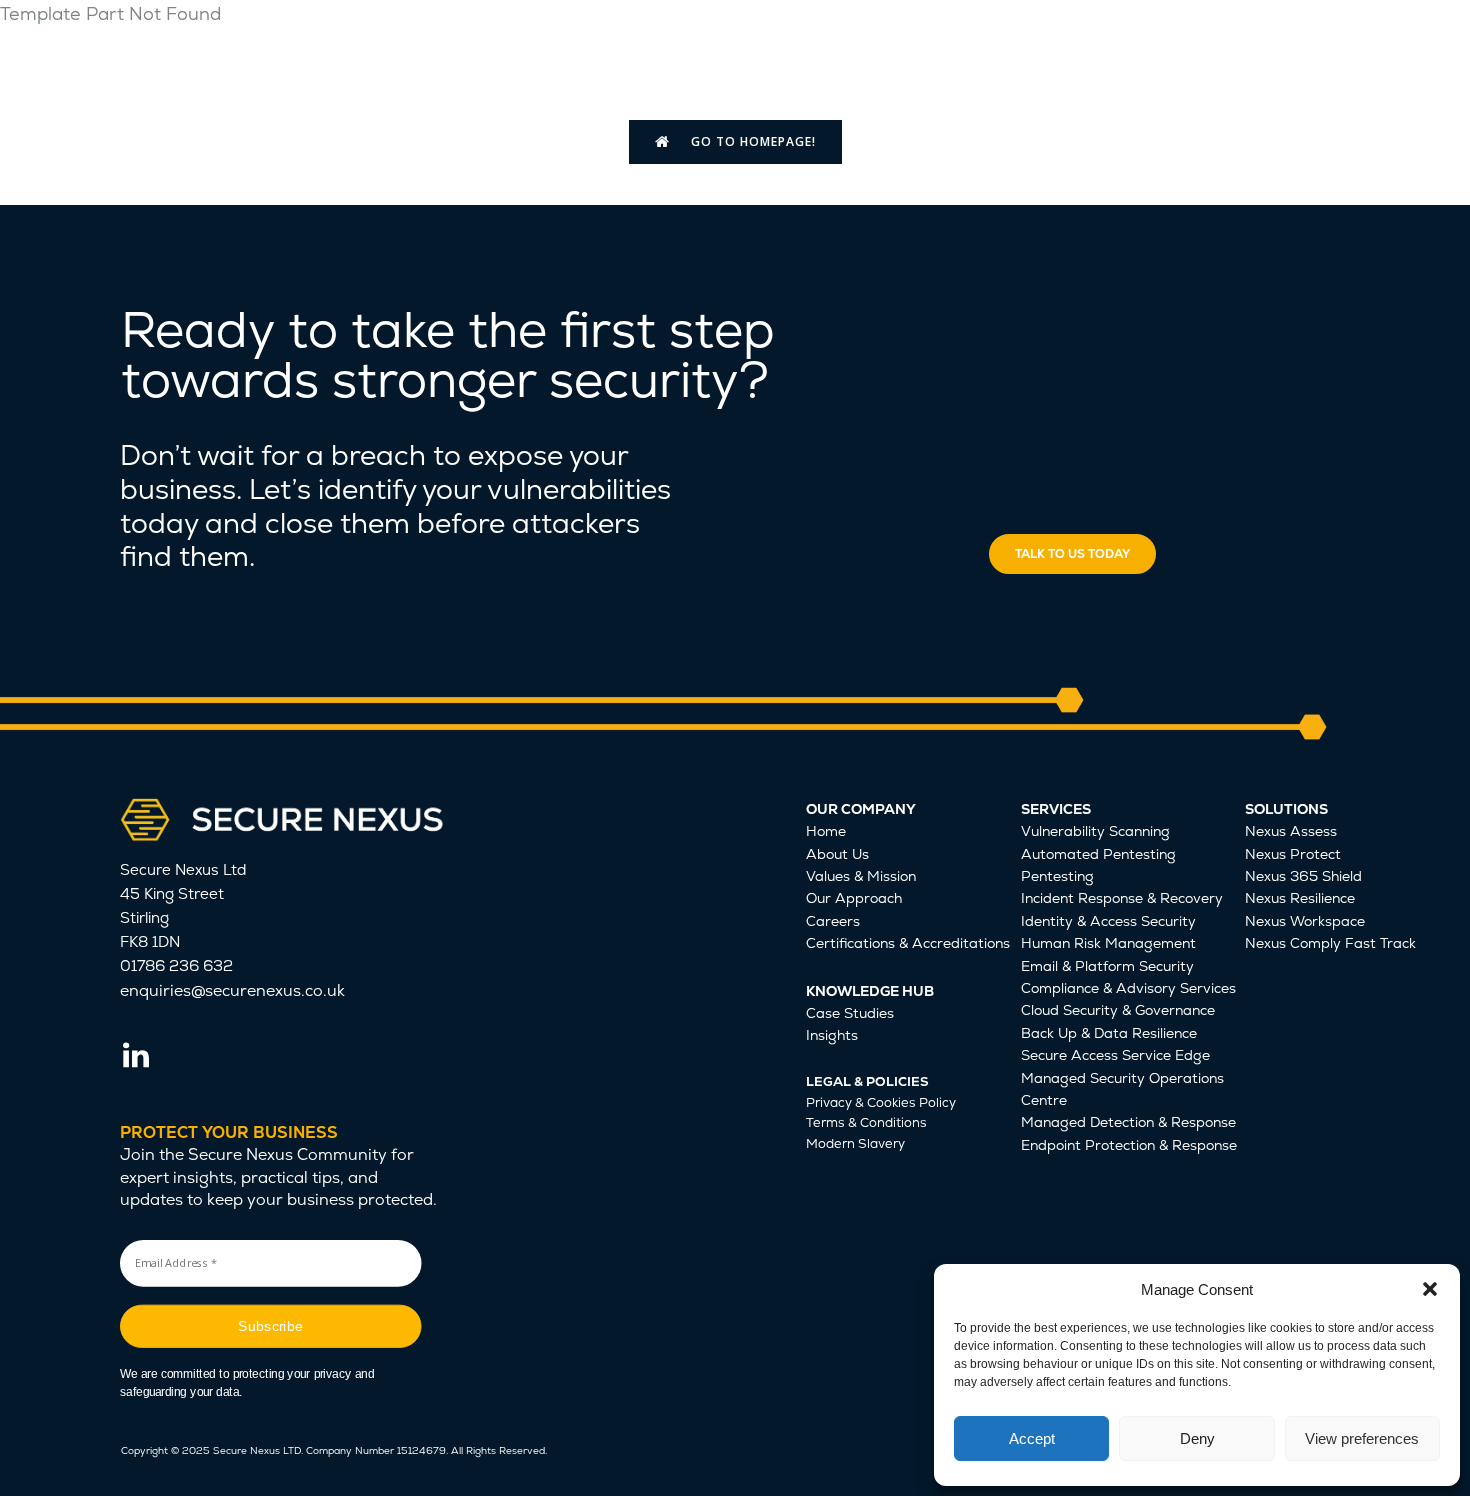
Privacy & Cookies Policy (881, 1102)
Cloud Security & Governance (1118, 1010)
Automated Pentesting (1098, 854)
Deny (1197, 1438)
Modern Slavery (855, 1143)
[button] (1430, 1289)
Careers (833, 921)
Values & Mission (861, 876)
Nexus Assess (1291, 831)
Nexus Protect (1293, 854)
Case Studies (850, 1013)
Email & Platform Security (1107, 966)
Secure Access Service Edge (1115, 1055)
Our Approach (854, 898)
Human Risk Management (1108, 943)
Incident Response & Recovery (1122, 898)
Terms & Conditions (866, 1122)
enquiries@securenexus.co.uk (232, 990)
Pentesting (1057, 876)
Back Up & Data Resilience (1109, 1033)
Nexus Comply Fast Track (1330, 943)
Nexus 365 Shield (1303, 876)
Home (826, 831)
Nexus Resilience (1300, 898)
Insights (832, 1035)
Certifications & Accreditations (908, 943)
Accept (1032, 1438)
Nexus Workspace (1305, 921)
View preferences (1362, 1438)
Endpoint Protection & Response (1129, 1145)
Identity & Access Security (1108, 921)
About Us (837, 854)
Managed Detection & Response (1128, 1122)
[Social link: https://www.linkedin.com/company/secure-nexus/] (143, 1056)
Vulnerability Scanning (1095, 831)
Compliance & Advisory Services (1128, 988)
